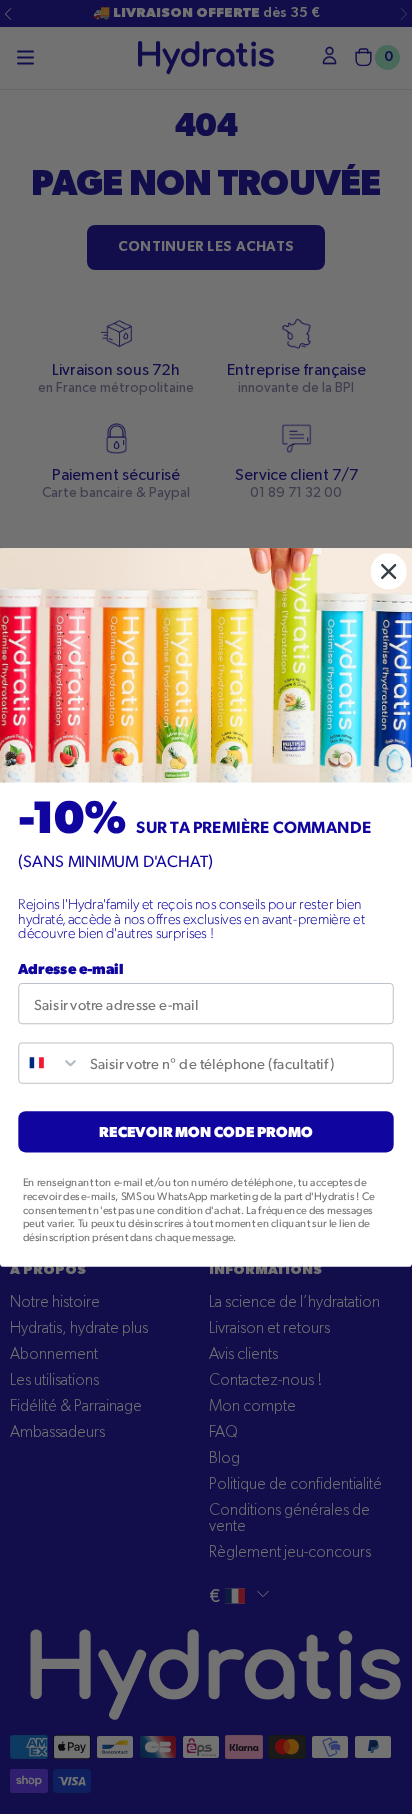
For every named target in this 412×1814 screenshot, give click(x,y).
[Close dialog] (389, 571)
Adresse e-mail (70, 967)
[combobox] (49, 1062)
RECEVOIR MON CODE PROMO (205, 1130)
